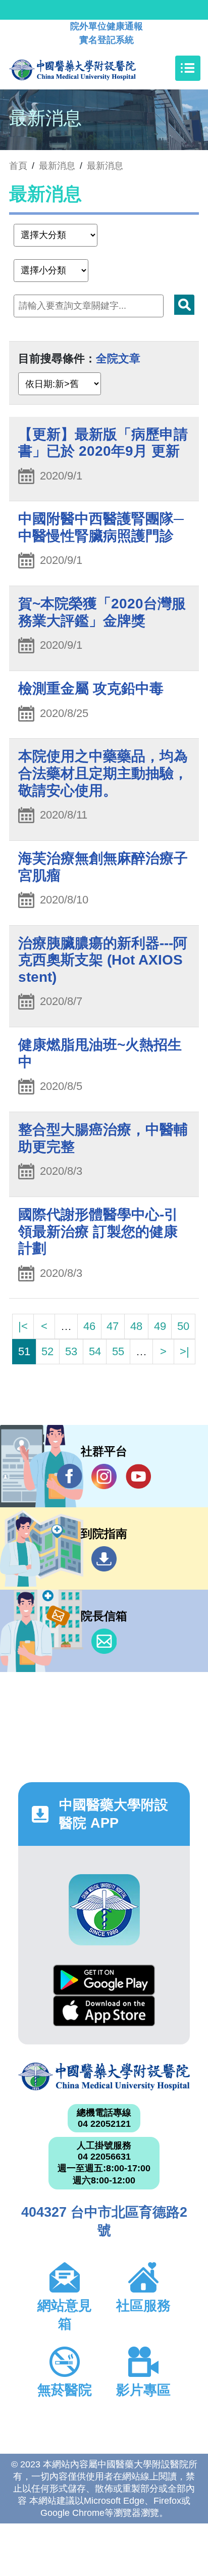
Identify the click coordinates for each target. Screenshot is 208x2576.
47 (113, 1326)
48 (136, 1326)
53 (71, 1351)
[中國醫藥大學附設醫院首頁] (88, 68)
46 (89, 1326)
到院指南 (104, 1559)
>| (185, 1351)
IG (104, 1476)
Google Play (104, 1980)
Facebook (70, 1476)
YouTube (138, 1476)
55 (118, 1351)
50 (183, 1326)
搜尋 (184, 305)
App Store (104, 2011)
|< (23, 1326)
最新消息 (105, 166)
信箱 (104, 1641)
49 (160, 1326)
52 (47, 1351)
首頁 (18, 166)
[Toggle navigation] (188, 68)
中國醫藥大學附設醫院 (104, 2077)
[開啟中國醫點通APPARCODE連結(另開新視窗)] (104, 1910)
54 (95, 1351)
